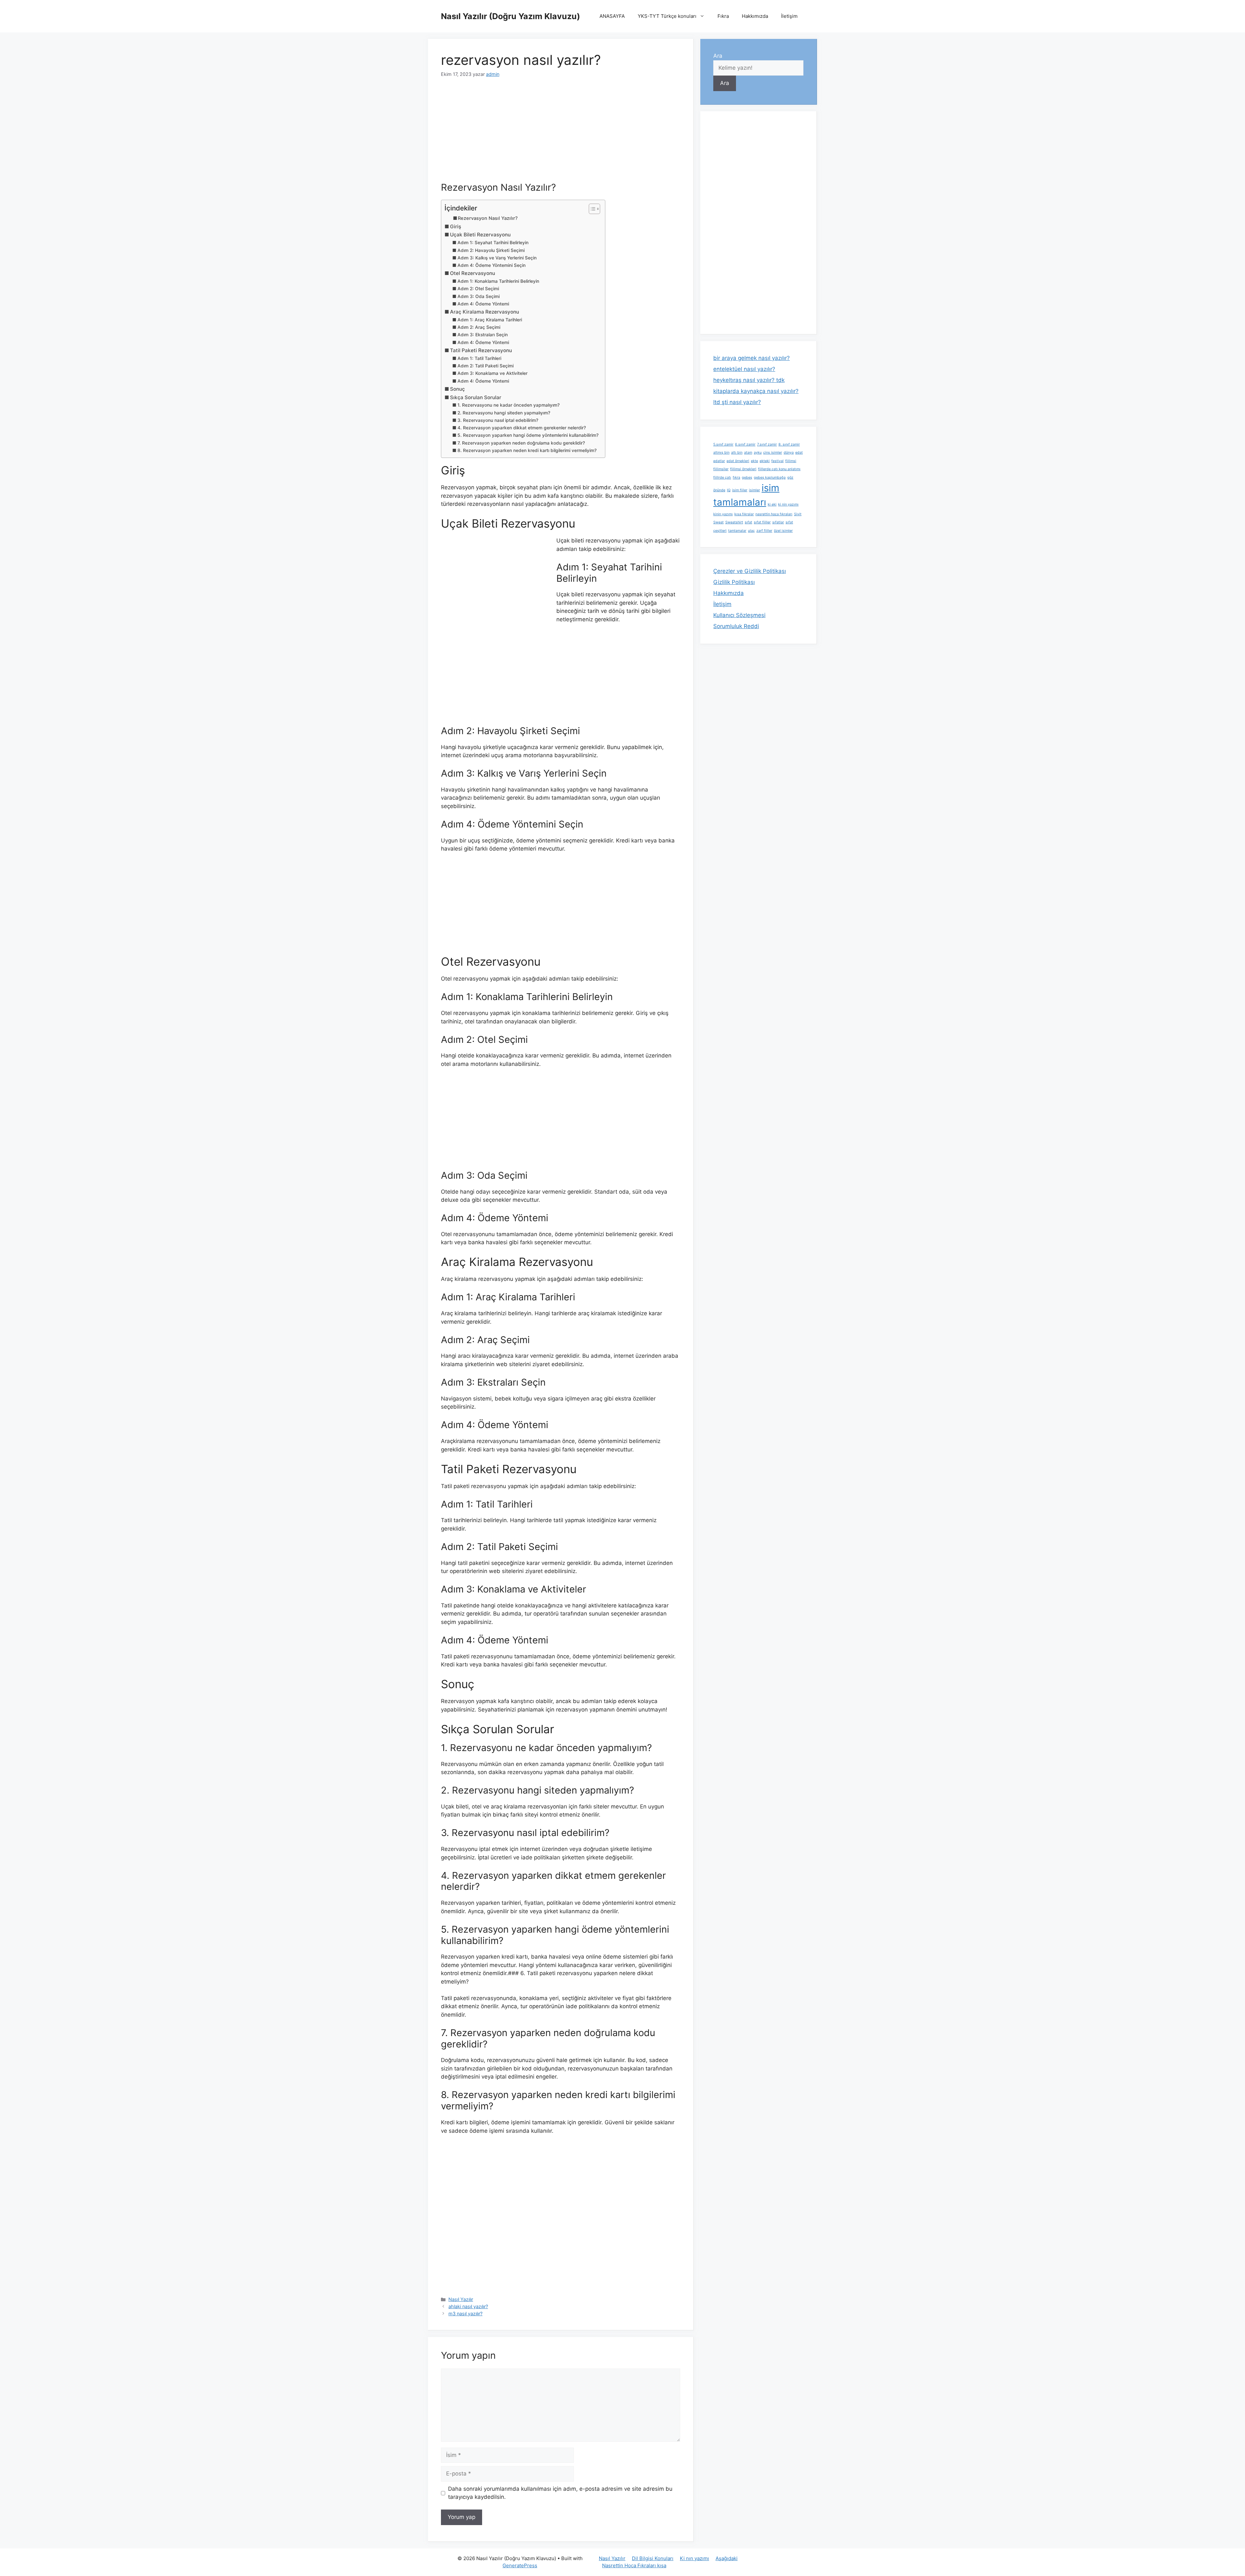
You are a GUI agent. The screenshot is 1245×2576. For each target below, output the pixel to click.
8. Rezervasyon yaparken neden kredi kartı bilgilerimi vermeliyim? (527, 450)
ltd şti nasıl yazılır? (737, 402)
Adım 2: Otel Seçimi (478, 289)
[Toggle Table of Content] (591, 209)
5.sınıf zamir (723, 444)
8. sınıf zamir (789, 444)
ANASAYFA (612, 16)
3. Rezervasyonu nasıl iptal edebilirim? (498, 420)
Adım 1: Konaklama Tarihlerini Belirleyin (498, 281)
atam (748, 453)
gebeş (747, 477)
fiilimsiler (721, 469)
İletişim (789, 16)
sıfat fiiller (762, 522)
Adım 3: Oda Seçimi (479, 296)
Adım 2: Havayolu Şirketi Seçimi (491, 250)
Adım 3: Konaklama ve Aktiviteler (492, 373)
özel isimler (783, 531)
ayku (758, 453)
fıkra (736, 477)
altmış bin (721, 453)
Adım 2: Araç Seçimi (479, 327)
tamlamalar (737, 531)
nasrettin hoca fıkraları (774, 514)
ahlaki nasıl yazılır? (468, 2306)
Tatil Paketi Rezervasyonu (481, 350)
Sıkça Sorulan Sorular (476, 397)
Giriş (456, 227)
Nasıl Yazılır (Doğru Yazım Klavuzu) (510, 16)
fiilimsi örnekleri (743, 469)
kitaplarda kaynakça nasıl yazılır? (756, 391)
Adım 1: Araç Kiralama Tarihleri (490, 320)
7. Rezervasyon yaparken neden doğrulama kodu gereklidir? (521, 443)
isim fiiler (740, 490)
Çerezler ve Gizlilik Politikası (750, 571)
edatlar (719, 461)
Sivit (798, 514)
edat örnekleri (738, 461)
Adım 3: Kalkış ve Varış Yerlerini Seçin (497, 258)
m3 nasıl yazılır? (465, 2314)
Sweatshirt (734, 522)
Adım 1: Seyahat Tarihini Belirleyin (493, 243)
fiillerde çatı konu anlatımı (779, 469)
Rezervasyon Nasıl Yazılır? (488, 218)
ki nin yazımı (788, 504)
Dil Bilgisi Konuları (653, 2558)
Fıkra (723, 16)
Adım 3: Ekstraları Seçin (483, 335)
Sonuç (457, 389)
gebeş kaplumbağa (770, 477)
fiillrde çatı (722, 477)
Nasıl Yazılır (461, 2299)
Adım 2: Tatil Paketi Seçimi (486, 366)
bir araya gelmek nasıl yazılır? (752, 358)
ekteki (765, 461)
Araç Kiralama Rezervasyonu (485, 312)
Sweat (718, 522)
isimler (754, 490)
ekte (754, 461)
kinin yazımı (723, 514)
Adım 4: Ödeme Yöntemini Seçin (492, 265)
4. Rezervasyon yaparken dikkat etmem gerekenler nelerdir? (522, 428)
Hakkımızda (755, 16)
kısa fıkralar (744, 514)
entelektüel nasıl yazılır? (744, 369)
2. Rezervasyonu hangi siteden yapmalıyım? (504, 413)
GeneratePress (520, 2565)
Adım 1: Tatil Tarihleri (479, 358)
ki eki (772, 504)
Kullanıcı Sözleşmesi (739, 615)
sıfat (748, 522)
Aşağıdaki (727, 2558)
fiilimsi (791, 461)
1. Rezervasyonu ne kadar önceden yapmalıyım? (509, 405)
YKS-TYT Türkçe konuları (667, 16)
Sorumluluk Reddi (736, 626)
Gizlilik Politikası (734, 582)
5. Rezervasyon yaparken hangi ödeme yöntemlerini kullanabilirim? (528, 435)
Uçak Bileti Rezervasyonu (480, 235)
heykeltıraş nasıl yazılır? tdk (749, 380)
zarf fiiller (764, 531)
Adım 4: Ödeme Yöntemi (483, 304)
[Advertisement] (561, 134)
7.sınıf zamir (767, 444)
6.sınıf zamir (745, 444)
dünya (789, 453)
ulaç (751, 531)
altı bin (737, 453)
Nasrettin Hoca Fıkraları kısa (634, 2565)
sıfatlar (778, 522)
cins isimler (773, 453)
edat (799, 453)
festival (777, 461)
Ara (718, 56)
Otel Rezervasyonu (473, 273)
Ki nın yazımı (694, 2558)
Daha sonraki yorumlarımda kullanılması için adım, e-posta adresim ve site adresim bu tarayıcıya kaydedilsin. (560, 2493)
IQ (729, 490)
